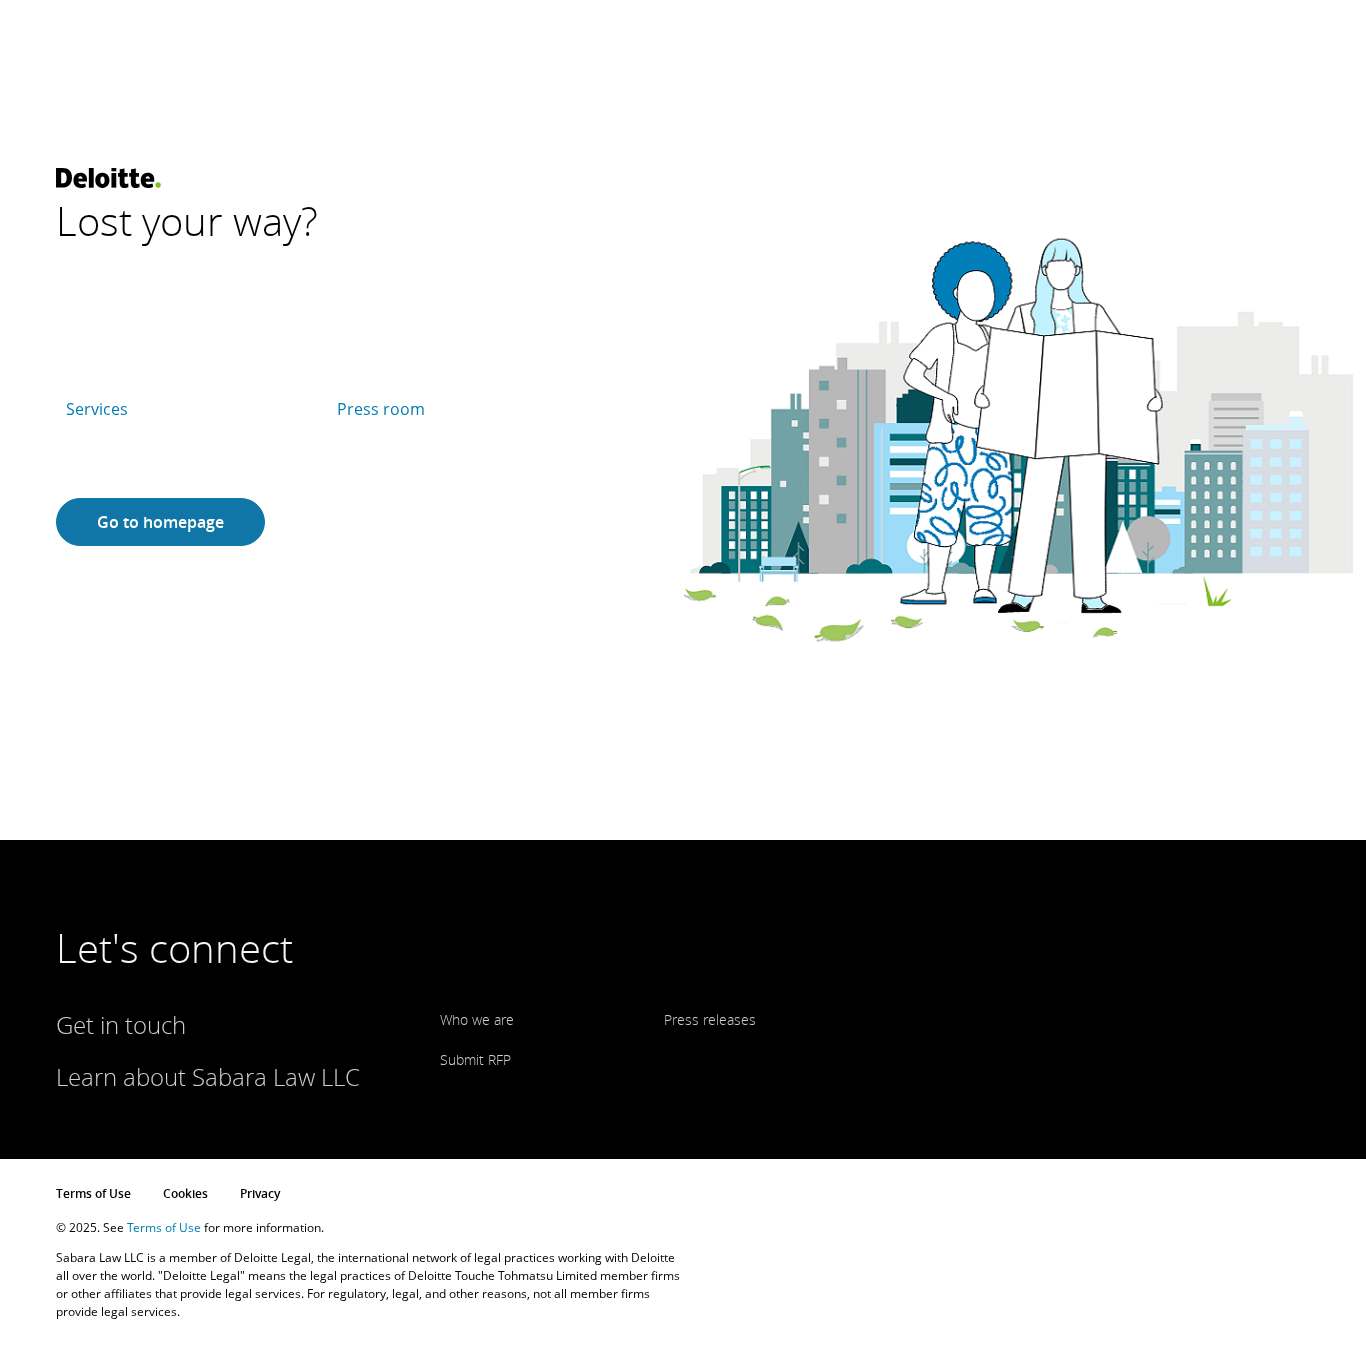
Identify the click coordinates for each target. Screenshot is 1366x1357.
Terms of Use (93, 1193)
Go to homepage (160, 522)
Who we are (477, 1019)
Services (97, 409)
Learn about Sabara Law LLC (208, 1076)
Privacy (260, 1193)
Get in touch (121, 1024)
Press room (381, 409)
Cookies (185, 1193)
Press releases (710, 1019)
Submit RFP (475, 1059)
